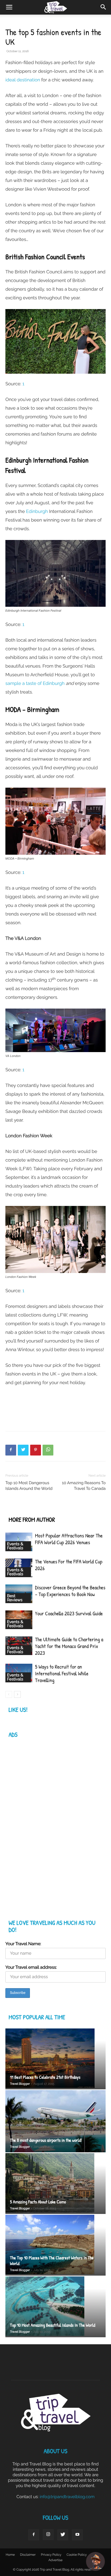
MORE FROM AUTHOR (32, 1520)
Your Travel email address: (31, 1967)
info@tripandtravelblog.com (67, 2497)
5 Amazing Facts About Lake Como (38, 2202)
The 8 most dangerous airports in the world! (46, 2140)
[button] (103, 7)
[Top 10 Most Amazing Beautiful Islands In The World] (55, 2307)
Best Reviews (15, 1598)
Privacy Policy (51, 2555)
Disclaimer (28, 2555)
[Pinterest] (36, 1450)
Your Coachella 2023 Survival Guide (69, 1614)
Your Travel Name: (23, 1944)
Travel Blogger (20, 2084)
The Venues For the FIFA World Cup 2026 (69, 1565)
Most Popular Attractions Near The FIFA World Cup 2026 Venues (69, 1539)
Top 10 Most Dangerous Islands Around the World (29, 1486)
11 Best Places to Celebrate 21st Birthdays (45, 2077)
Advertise (55, 2560)
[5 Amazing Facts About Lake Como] (55, 2184)
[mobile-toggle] (9, 7)
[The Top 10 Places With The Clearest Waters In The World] (55, 2245)
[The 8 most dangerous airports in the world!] (55, 2121)
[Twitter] (23, 1450)
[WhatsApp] (48, 1450)
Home (10, 2555)
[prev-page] (9, 1694)
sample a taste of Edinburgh (35, 683)
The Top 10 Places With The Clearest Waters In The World (52, 2261)
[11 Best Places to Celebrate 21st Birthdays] (55, 2059)
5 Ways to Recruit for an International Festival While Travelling (62, 1674)
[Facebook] (11, 1450)
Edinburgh (37, 511)
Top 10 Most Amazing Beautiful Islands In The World (53, 2325)
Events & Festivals (15, 1546)
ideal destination (23, 80)
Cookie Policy (77, 2555)
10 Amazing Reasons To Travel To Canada (84, 1486)
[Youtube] (77, 2535)
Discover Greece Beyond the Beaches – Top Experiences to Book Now (70, 1591)
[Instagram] (48, 2535)
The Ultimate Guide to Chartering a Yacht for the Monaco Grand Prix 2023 (69, 1646)
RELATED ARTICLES (30, 1509)
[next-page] (17, 1694)
